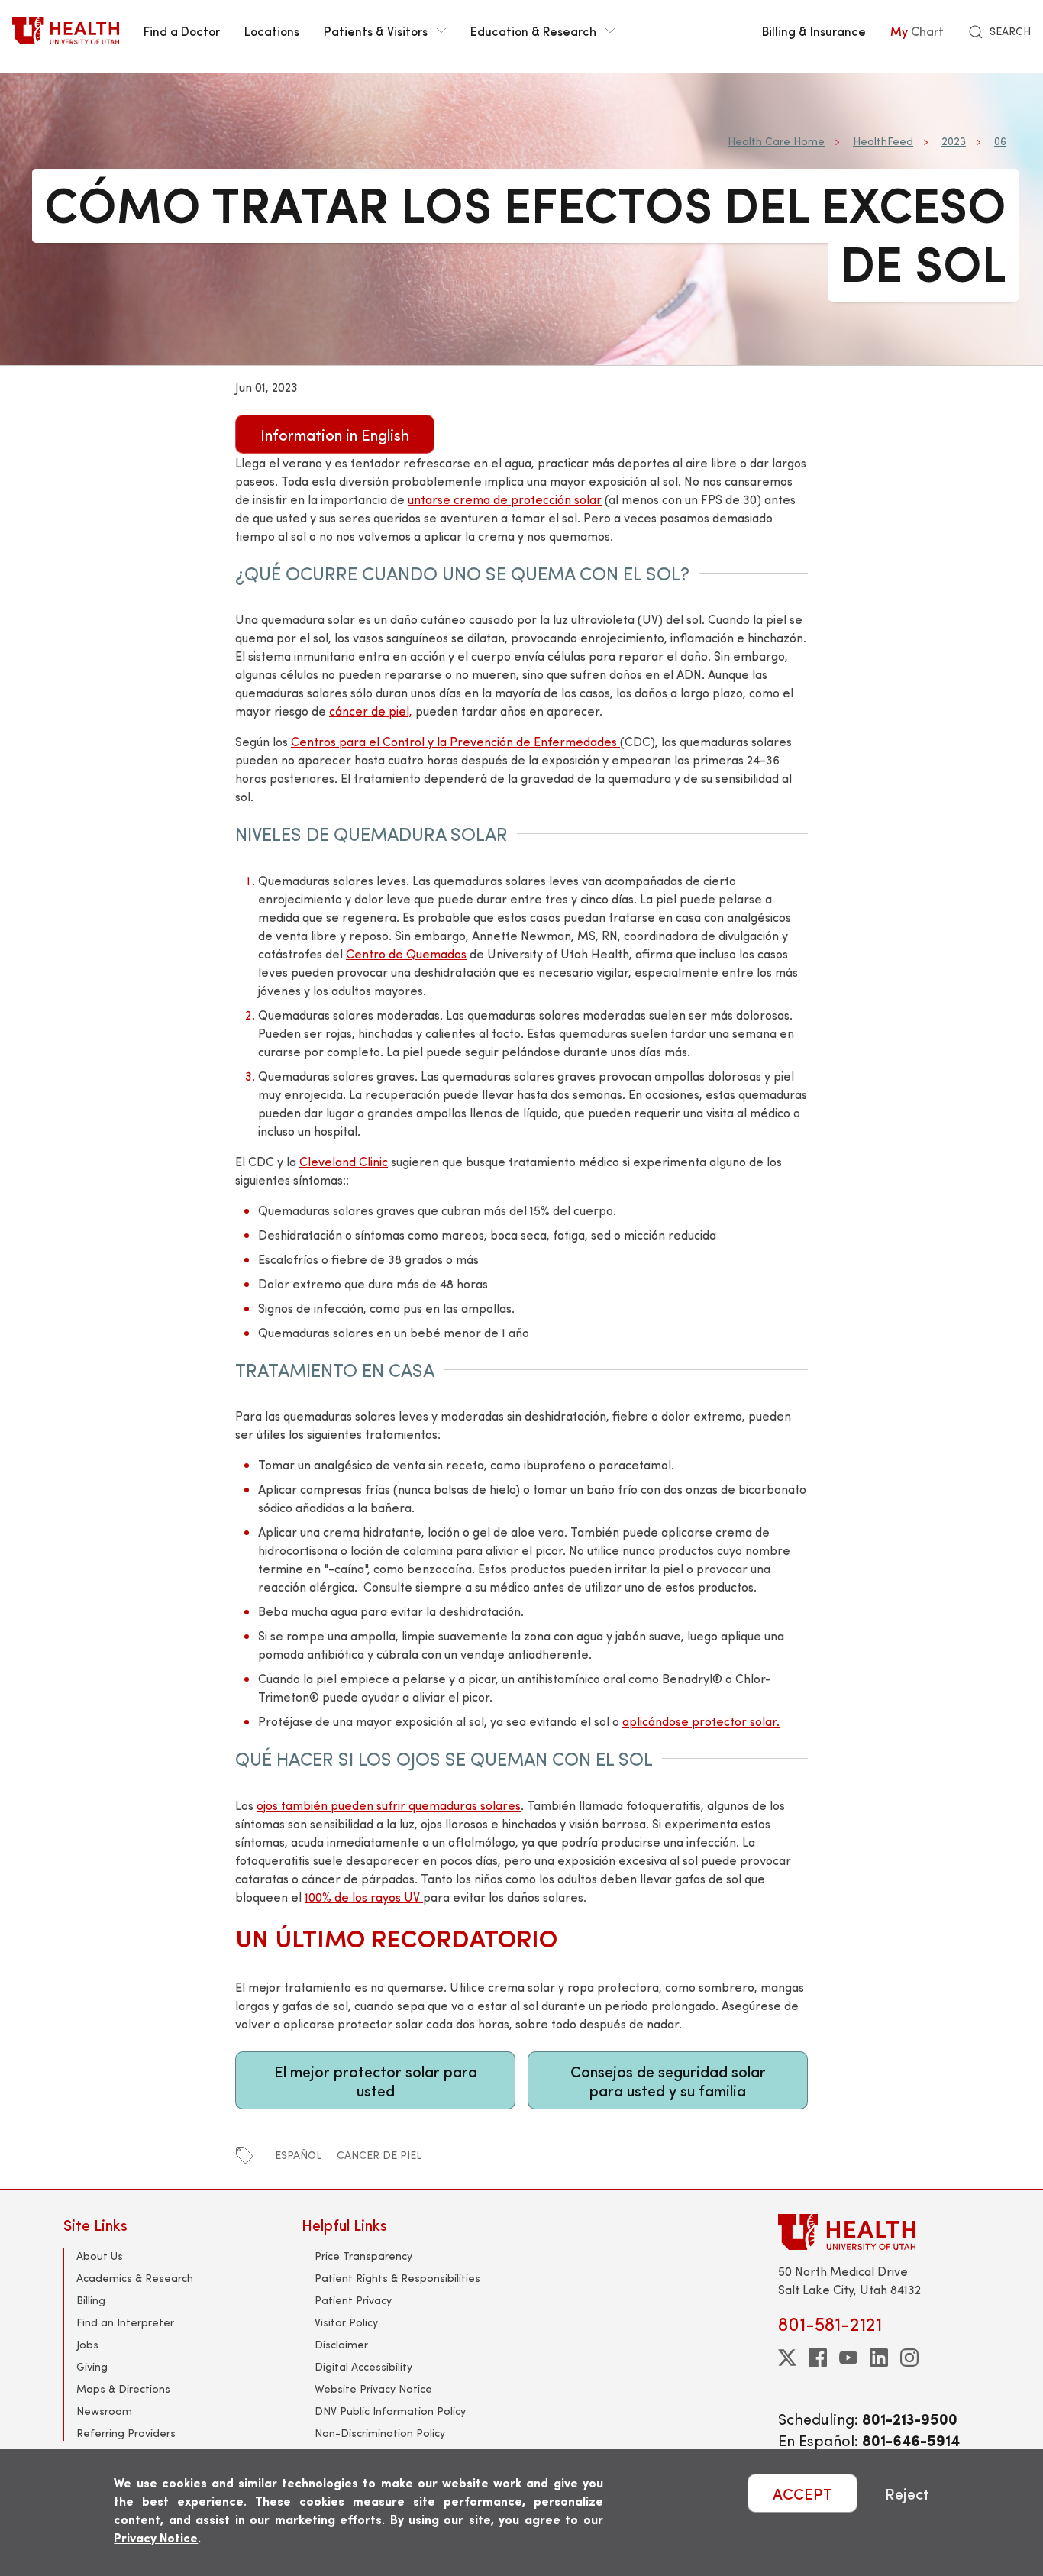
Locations (272, 31)
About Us (100, 2256)
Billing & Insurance (814, 31)
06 (1000, 141)
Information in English (335, 434)
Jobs (87, 2344)
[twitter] (787, 2358)
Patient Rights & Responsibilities (397, 2278)
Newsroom (104, 2411)
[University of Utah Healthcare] (879, 2232)
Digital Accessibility (363, 2366)
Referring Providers (126, 2433)
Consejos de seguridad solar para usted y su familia (668, 2080)
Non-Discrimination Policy (380, 2433)
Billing (91, 2300)
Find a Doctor (182, 31)
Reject (907, 2493)
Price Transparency (363, 2256)
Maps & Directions (123, 2389)
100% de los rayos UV (364, 1897)
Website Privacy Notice (373, 2389)
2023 (954, 141)
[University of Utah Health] (66, 31)
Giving (92, 2366)
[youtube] (848, 2358)
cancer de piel (379, 2155)
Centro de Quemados (406, 953)
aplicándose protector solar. (701, 1721)
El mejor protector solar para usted (376, 2080)
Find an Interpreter (125, 2322)
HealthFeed (883, 141)
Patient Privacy (353, 2300)
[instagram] (909, 2358)
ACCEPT (802, 2493)
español (298, 2155)
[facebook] (818, 2358)
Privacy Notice (156, 2537)
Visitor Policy (346, 2322)
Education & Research (533, 31)
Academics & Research (135, 2278)
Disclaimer (341, 2344)
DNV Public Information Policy (390, 2411)
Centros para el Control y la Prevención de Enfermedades (455, 741)
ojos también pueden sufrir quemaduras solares (389, 1805)
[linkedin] (879, 2358)
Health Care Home (776, 141)
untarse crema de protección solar (505, 499)
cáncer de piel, (371, 711)
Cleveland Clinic (344, 1161)
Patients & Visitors (376, 31)
